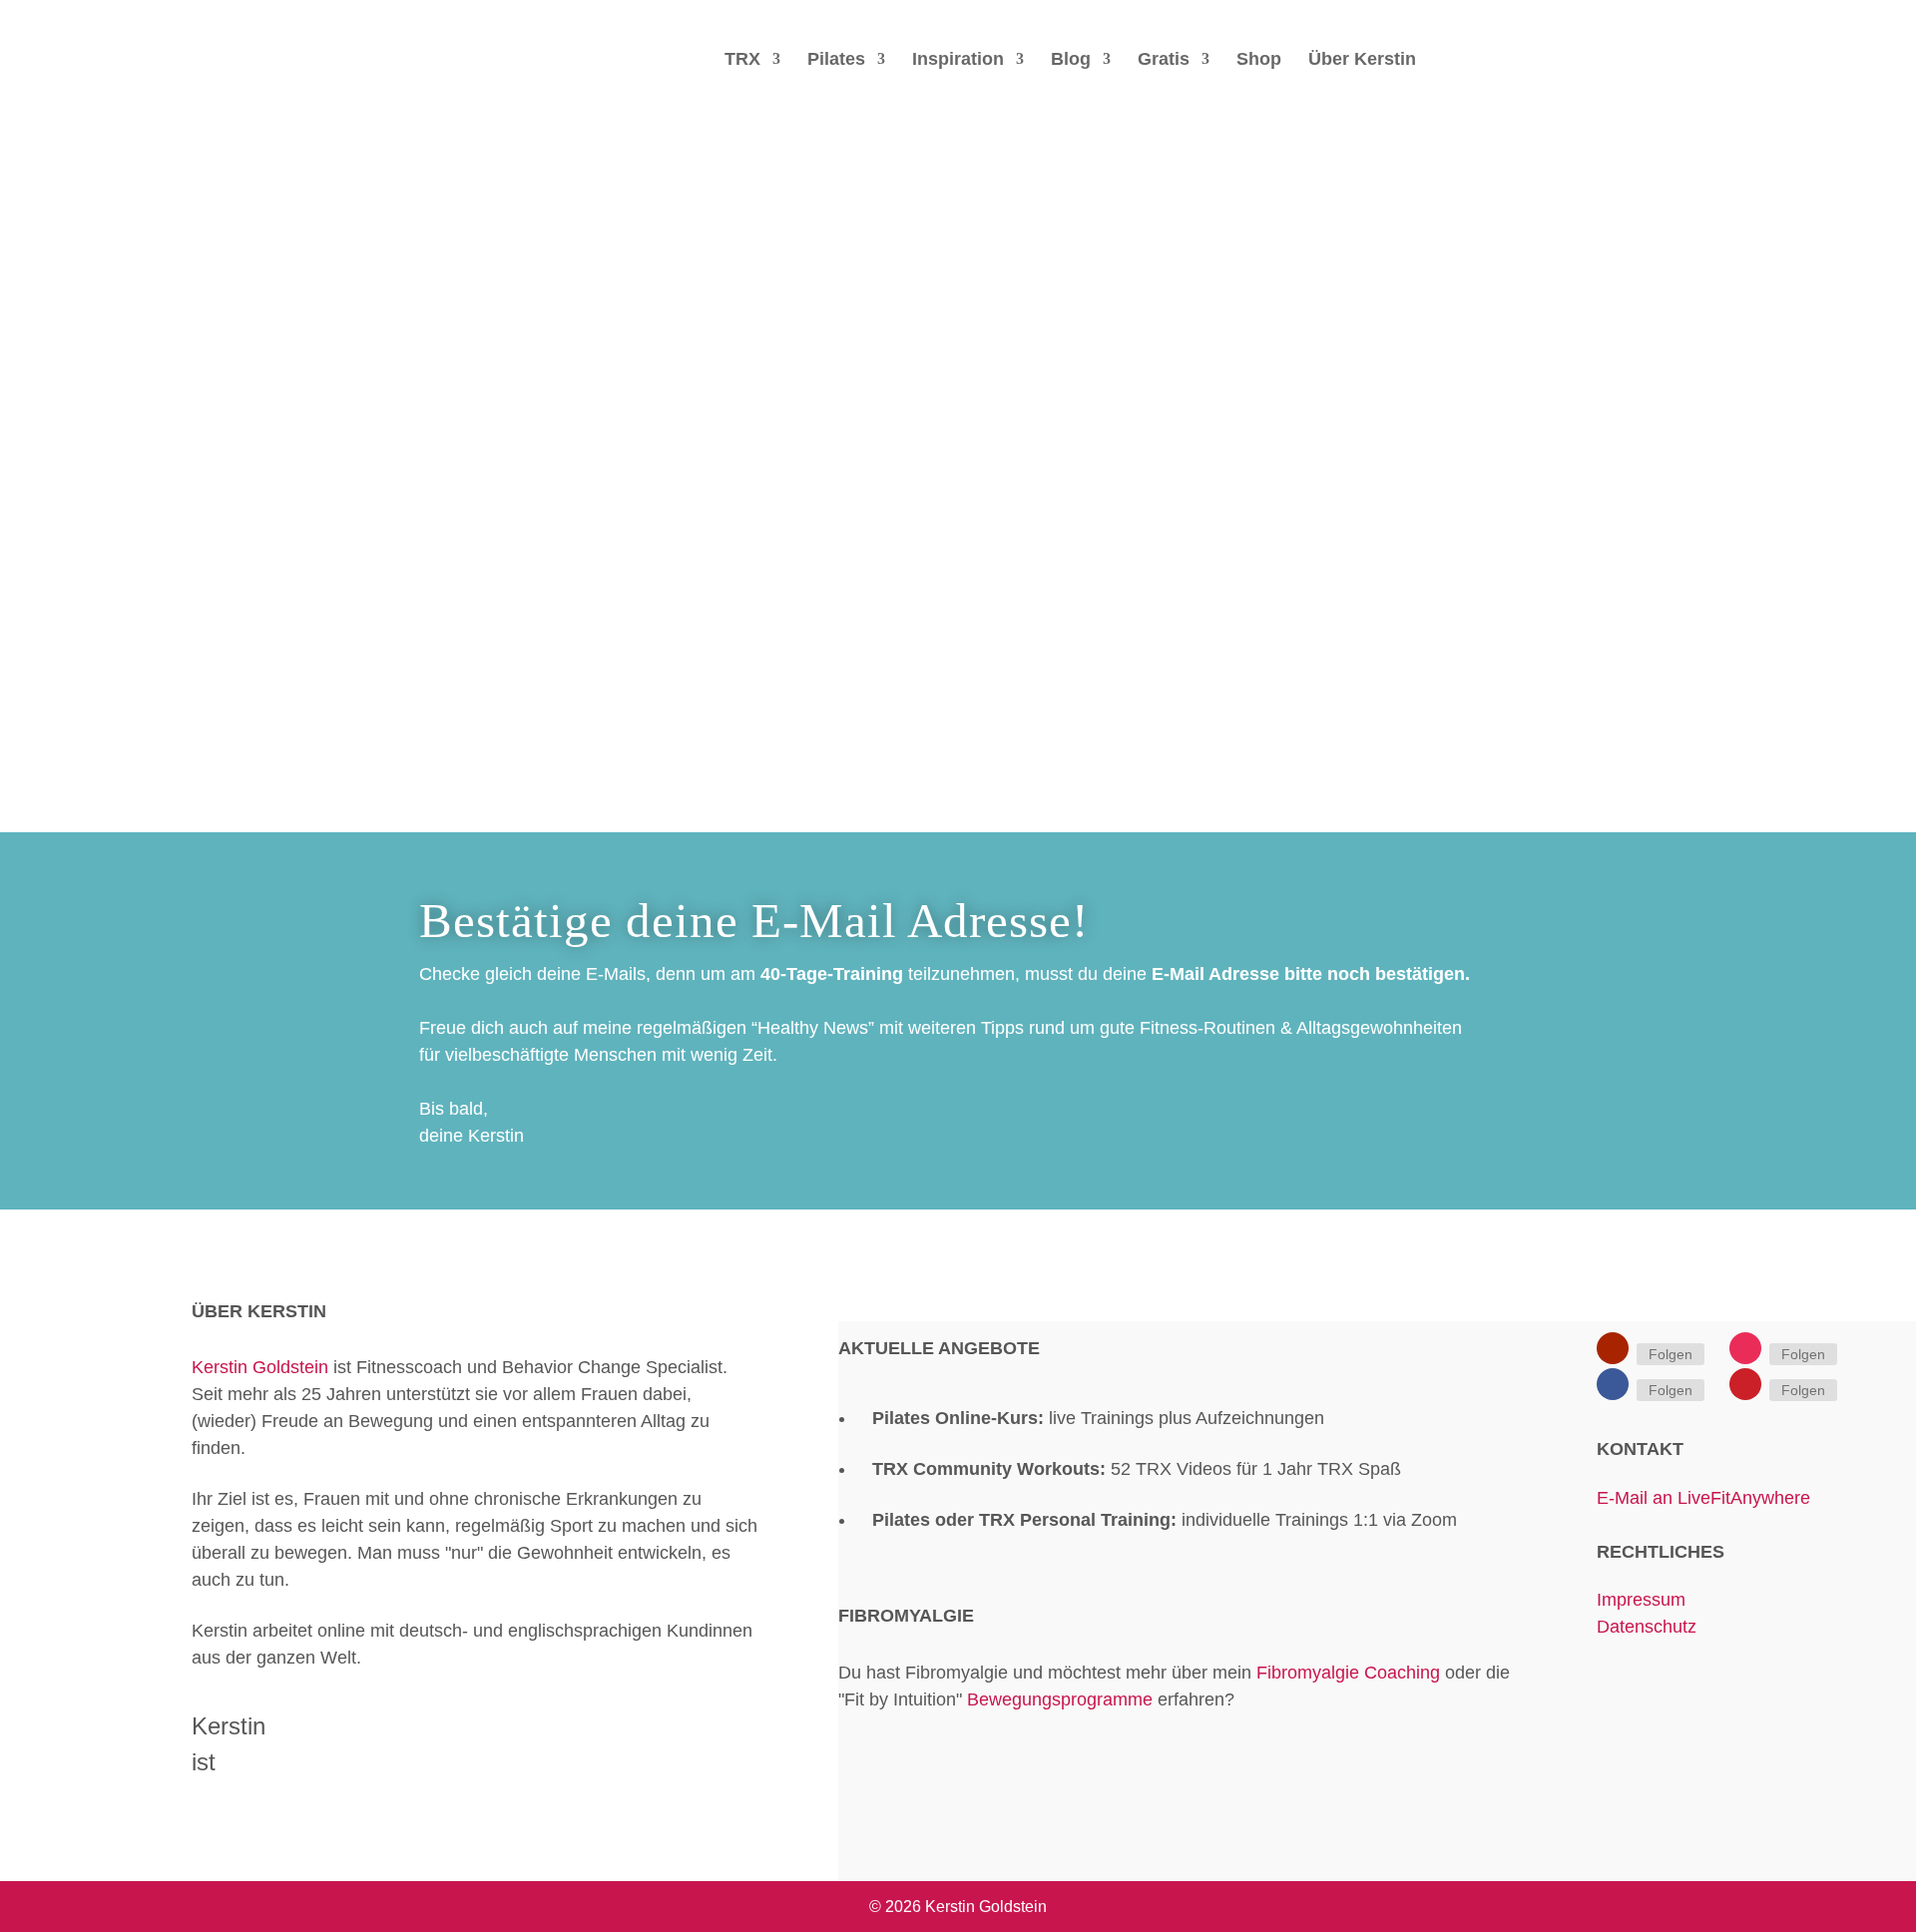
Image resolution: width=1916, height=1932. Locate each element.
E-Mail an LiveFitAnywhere (1703, 1498)
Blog (1071, 60)
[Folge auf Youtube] (1613, 1348)
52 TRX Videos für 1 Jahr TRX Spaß (1137, 1469)
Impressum (1644, 1600)
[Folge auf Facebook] (1613, 1384)
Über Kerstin (1362, 60)
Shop (1259, 60)
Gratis (1164, 60)
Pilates (836, 60)
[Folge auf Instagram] (1745, 1348)
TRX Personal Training (1075, 1520)
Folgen (1671, 1354)
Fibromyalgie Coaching (1348, 1673)
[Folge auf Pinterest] (1745, 1384)
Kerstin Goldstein (260, 1367)
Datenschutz (1647, 1627)
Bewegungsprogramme (1060, 1699)
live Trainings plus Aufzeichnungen (1098, 1418)
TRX (742, 60)
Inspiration (958, 60)
